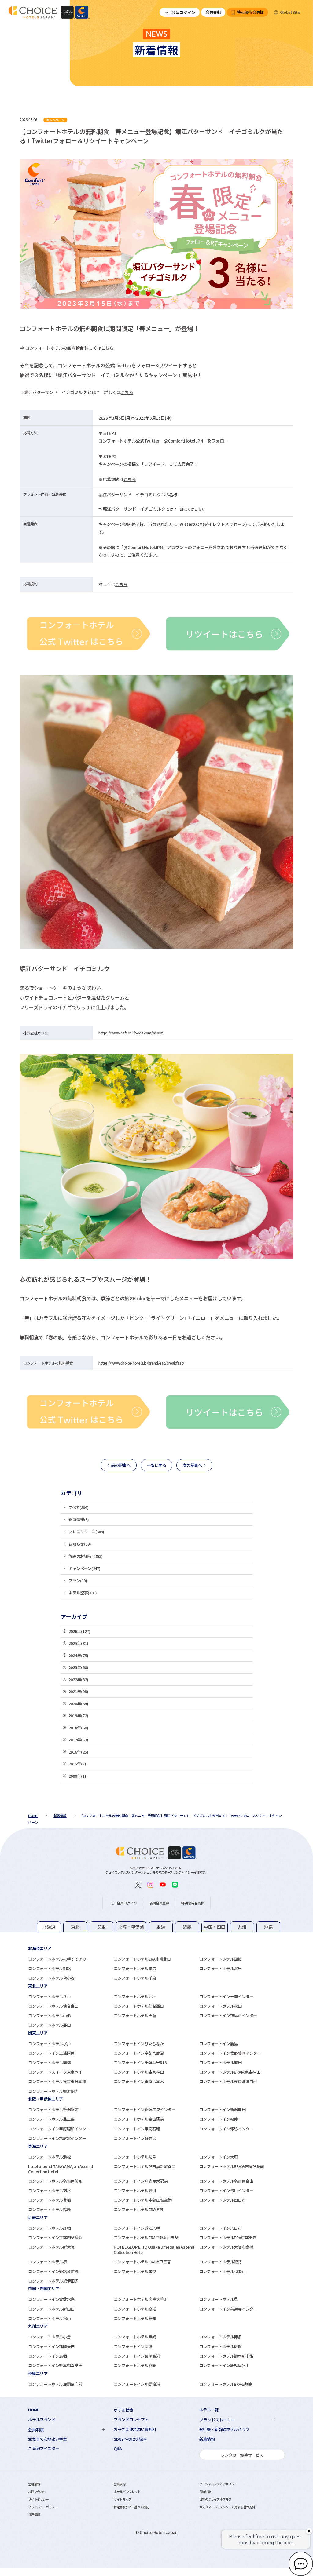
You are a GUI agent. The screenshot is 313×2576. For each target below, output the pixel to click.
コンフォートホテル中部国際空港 (143, 2200)
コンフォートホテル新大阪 (51, 2247)
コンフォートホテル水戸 (49, 2044)
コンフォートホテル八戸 (49, 1997)
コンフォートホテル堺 (47, 2262)
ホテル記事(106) (83, 1593)
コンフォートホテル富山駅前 (139, 2119)
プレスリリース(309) (86, 1532)
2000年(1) (77, 1776)
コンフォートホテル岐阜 (135, 2157)
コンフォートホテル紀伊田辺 (53, 2281)
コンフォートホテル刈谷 (49, 2190)
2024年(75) (78, 1655)
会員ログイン (183, 12)
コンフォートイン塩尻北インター (57, 2138)
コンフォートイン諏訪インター (226, 2129)
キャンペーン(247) (84, 1568)
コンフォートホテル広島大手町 (141, 2299)
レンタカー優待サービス (242, 2455)
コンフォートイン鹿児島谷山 (224, 2365)
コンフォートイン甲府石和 (137, 2129)
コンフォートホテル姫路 (221, 2262)
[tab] (49, 1927)
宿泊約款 (205, 2492)
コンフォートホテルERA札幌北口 (142, 1959)
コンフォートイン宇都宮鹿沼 (139, 2053)
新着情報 (207, 2439)
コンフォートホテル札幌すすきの (57, 1959)
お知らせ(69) (80, 1544)
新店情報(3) (79, 1519)
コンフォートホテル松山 (49, 2318)
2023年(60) (78, 1667)
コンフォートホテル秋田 (221, 2006)
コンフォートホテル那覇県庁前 (55, 2384)
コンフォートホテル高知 (135, 2318)
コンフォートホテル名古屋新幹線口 (145, 2166)
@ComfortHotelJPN (184, 441)
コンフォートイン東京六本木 (139, 2081)
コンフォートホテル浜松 (49, 2157)
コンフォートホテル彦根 (49, 2228)
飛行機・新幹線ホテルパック (224, 2429)
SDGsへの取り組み (130, 2439)
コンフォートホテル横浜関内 (53, 2091)
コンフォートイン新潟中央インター (145, 2110)
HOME (34, 2410)
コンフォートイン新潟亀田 (222, 2110)
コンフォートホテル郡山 (49, 2025)
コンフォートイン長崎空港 (137, 2356)
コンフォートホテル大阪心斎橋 (226, 2247)
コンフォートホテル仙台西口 (139, 2006)
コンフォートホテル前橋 (49, 2062)
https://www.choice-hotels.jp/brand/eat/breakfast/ (141, 1363)
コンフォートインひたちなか (139, 2044)
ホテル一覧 (209, 2410)
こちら (107, 348)
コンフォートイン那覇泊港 (137, 2384)
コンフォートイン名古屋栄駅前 (141, 2181)
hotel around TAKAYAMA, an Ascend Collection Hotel (61, 2169)
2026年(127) (79, 1631)
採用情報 (34, 2514)
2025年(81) (78, 1643)
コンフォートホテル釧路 (49, 1968)
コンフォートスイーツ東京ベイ (55, 2072)
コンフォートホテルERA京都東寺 (228, 2237)
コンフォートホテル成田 (221, 2062)
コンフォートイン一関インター (226, 1997)
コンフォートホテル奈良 (135, 2271)
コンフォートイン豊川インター (226, 2190)
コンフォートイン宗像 (133, 2346)
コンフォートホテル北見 (221, 1968)
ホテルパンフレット (127, 2492)
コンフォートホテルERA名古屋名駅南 (232, 2166)
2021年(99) (78, 1691)
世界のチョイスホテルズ (215, 2499)
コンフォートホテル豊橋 (49, 2200)
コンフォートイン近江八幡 (137, 2228)
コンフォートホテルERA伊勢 (138, 2209)
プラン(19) (78, 1581)
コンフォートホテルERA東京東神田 (230, 2072)
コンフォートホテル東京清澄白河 (228, 2081)
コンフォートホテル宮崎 (135, 2365)
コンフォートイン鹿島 (219, 2044)
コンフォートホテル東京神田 (139, 2072)
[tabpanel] (156, 1963)
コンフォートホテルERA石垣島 (226, 2384)
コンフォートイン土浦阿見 (51, 2053)
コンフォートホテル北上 (135, 1997)
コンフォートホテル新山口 (51, 2309)
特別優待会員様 (250, 12)
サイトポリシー (38, 2499)
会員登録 (213, 12)
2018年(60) (78, 1728)
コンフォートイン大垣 (219, 2157)
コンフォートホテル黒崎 (135, 2337)
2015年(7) (77, 1764)
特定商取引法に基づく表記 (131, 2507)
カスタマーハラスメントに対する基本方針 (227, 2507)
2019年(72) (78, 1716)
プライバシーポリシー (43, 2507)
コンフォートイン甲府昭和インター (59, 2129)
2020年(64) (78, 1704)
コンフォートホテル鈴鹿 (49, 2209)
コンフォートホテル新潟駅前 (53, 2110)
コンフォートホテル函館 (221, 1959)
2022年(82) (78, 1680)
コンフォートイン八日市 (221, 2228)
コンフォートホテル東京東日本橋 (57, 2081)
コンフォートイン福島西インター (228, 2015)
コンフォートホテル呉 (219, 2299)
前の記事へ (121, 1465)
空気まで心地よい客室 (47, 2439)
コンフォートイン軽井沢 (135, 2138)
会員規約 (120, 2484)
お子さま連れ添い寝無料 (135, 2429)
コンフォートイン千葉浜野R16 (140, 2062)
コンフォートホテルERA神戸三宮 (142, 2262)
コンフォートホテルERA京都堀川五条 (146, 2237)
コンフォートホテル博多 (221, 2337)
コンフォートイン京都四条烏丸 (55, 2237)
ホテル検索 (124, 2410)
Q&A (118, 2449)
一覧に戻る (156, 1465)
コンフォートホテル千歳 (135, 1978)
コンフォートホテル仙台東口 (53, 2006)
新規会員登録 (159, 1903)
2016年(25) (78, 1752)
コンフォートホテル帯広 (135, 1968)
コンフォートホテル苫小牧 (51, 1978)
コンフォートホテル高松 (135, 2309)
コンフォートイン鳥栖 (47, 2356)
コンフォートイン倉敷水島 (51, 2299)
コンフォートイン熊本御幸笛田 (55, 2365)
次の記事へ (192, 1465)
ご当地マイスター (44, 2449)
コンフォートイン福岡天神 (51, 2346)
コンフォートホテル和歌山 (222, 2271)
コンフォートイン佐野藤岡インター (230, 2053)
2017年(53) (78, 1740)
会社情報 (34, 2484)
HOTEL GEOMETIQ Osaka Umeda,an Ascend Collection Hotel (154, 2250)
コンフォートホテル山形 (49, 2015)
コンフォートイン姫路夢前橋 (53, 2271)
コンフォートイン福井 (219, 2119)
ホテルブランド (42, 2420)
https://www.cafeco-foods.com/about (131, 1033)
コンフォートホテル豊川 (135, 2190)
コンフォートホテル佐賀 (221, 2346)
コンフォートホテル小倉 (49, 2337)
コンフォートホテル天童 (135, 2015)
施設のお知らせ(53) (85, 1556)
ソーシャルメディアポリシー (218, 2484)
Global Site (290, 12)
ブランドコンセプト (131, 2420)
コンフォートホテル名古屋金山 (226, 2181)
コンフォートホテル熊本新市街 (226, 2356)
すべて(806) (78, 1507)
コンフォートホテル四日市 (222, 2200)
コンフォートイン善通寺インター (228, 2309)
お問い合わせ (37, 2492)
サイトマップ (123, 2499)
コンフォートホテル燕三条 (51, 2119)
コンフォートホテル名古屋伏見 (55, 2181)
